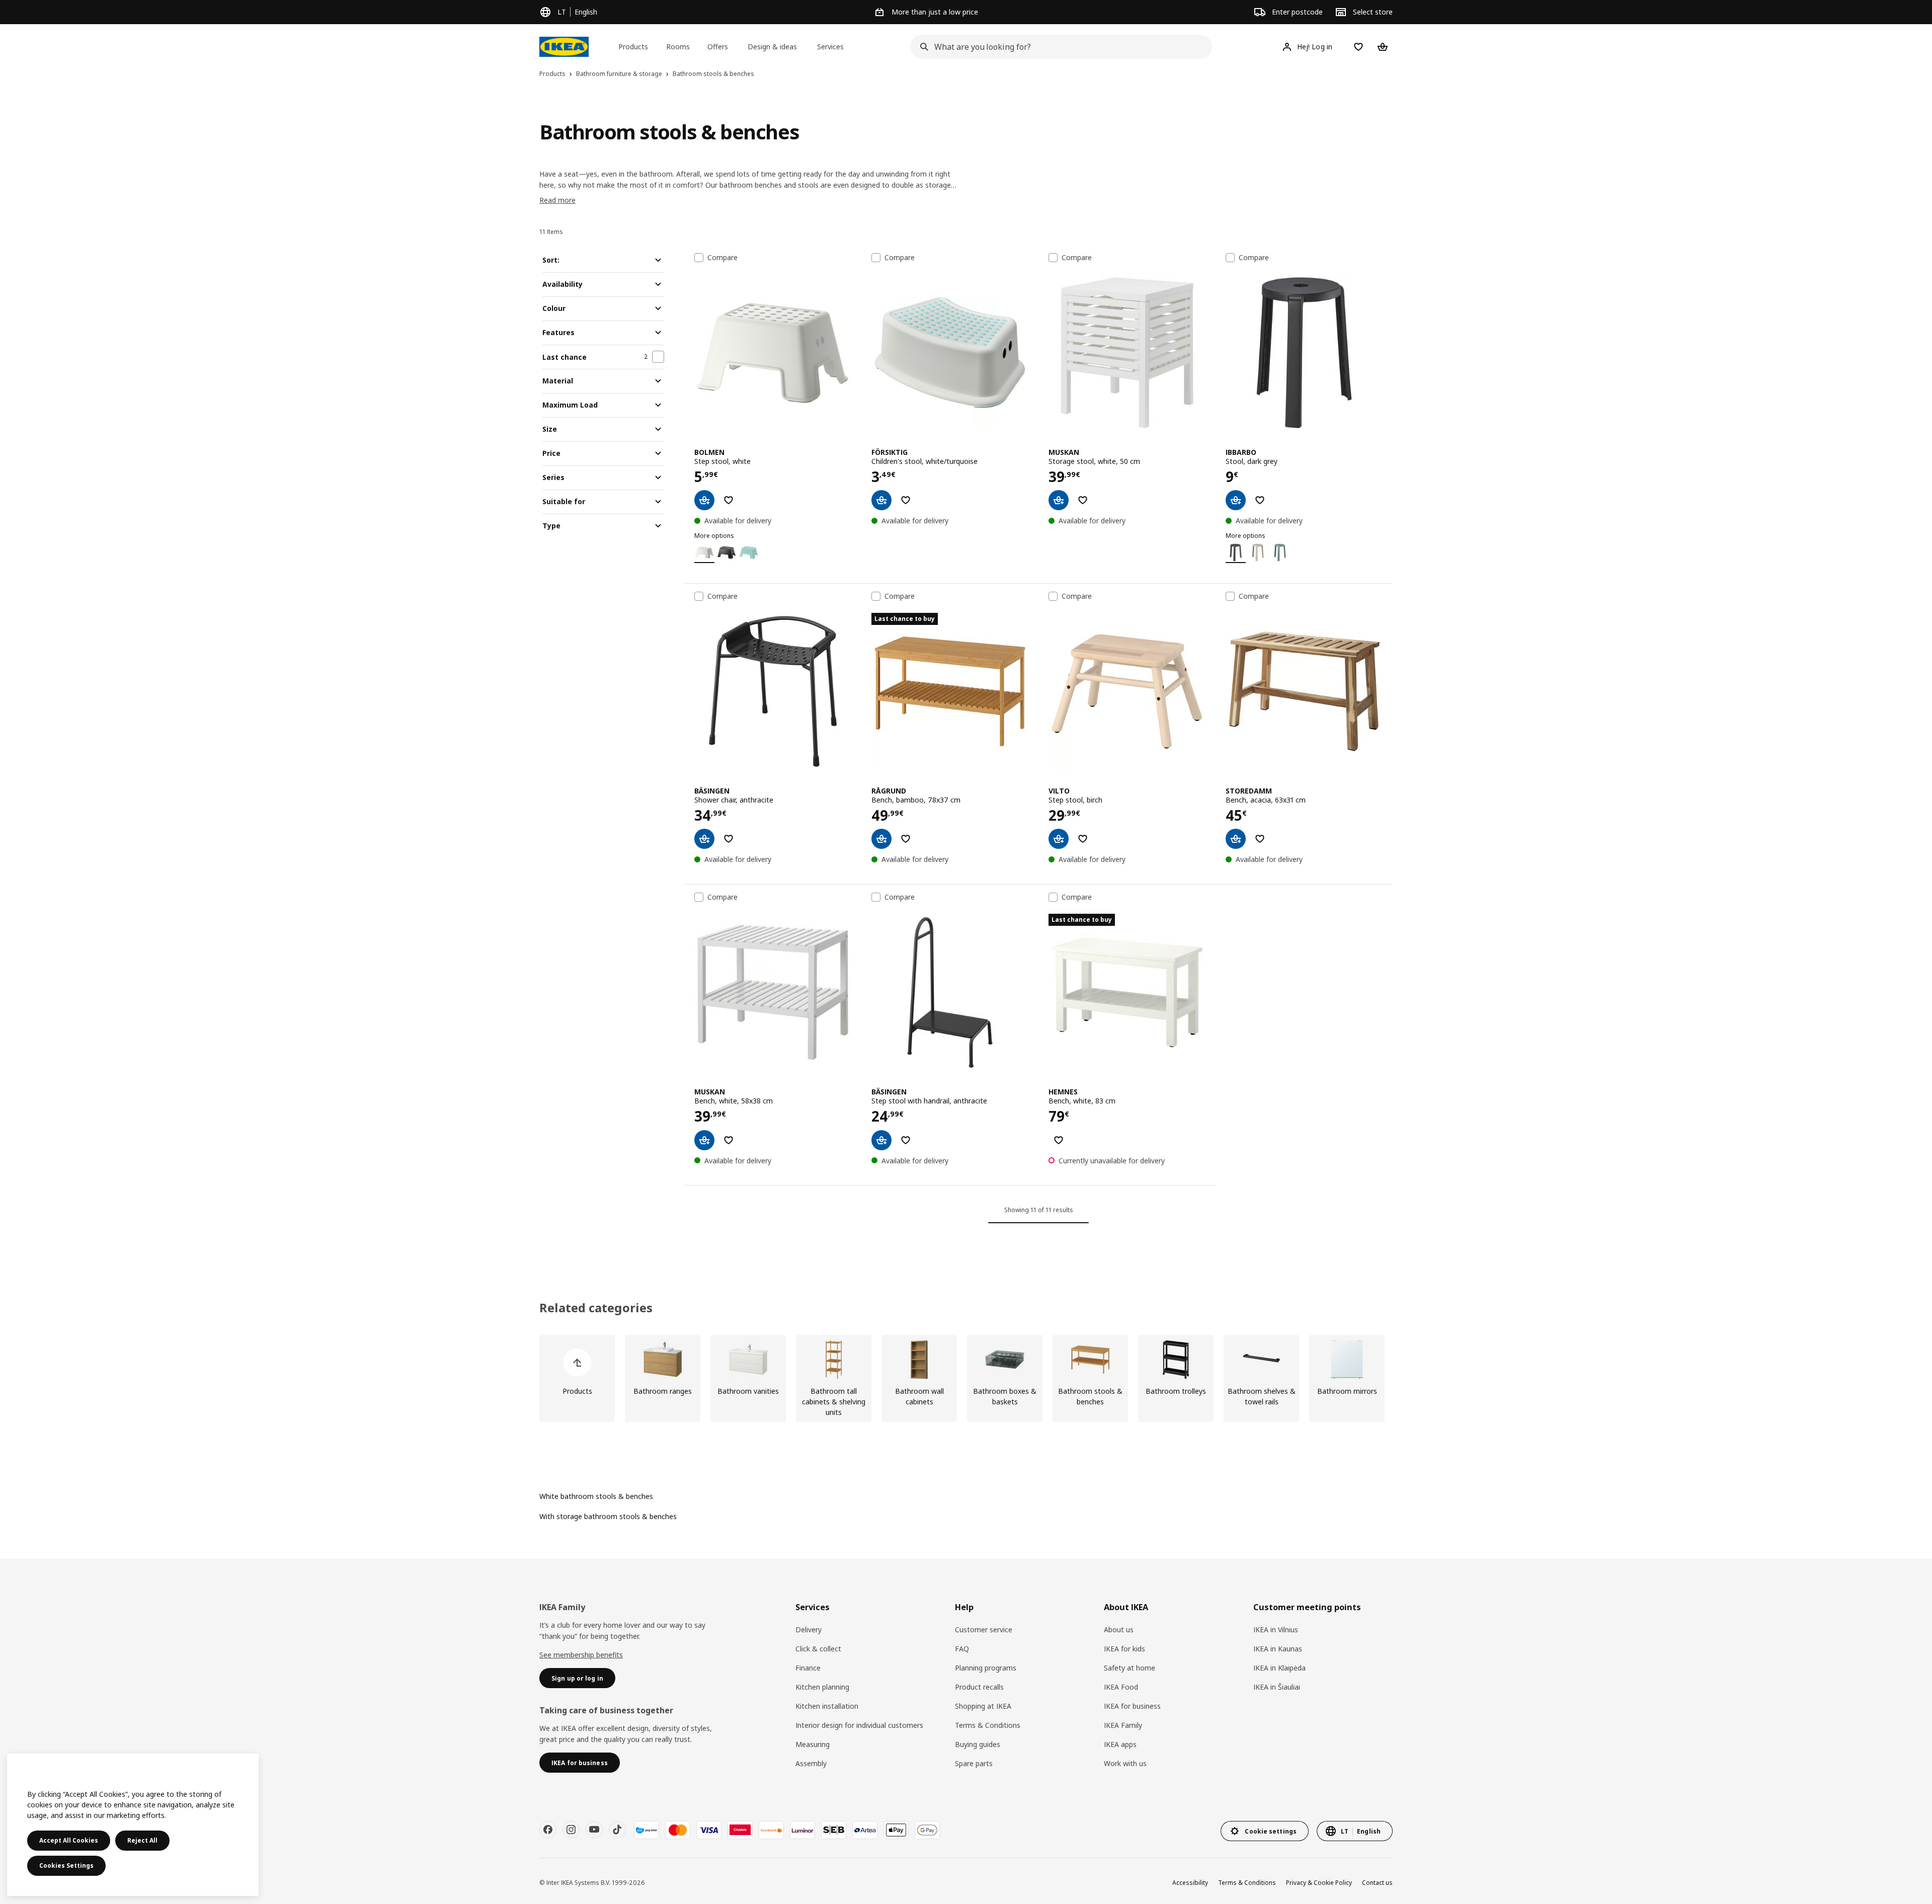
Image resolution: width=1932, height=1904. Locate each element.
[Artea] (865, 1830)
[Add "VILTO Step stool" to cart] (1059, 839)
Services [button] (830, 47)
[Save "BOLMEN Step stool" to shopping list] (729, 500)
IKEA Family (1123, 1725)
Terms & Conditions (988, 1725)
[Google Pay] (927, 1830)
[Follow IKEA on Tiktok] (617, 1830)
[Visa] (709, 1830)
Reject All (142, 1840)
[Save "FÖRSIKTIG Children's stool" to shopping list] (906, 500)
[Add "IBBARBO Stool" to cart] (1236, 500)
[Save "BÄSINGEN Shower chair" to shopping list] (729, 839)
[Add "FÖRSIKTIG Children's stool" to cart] (881, 500)
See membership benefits (581, 1655)
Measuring (813, 1744)
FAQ (962, 1649)
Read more (557, 200)
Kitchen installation (827, 1706)
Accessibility (1190, 1883)
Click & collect (818, 1649)
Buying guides (978, 1744)
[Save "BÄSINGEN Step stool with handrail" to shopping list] (906, 1140)
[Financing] (647, 1830)
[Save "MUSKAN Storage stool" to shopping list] (1083, 500)
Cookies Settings (66, 1866)
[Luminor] (802, 1830)
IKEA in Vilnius (1276, 1630)
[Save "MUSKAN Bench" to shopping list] (729, 1140)
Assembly (811, 1763)
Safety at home (1130, 1668)
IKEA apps (1120, 1744)
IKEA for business (1132, 1706)
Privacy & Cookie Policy (1319, 1883)
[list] (966, 1378)
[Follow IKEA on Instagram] (571, 1830)
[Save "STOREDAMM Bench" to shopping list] (1260, 839)
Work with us (1125, 1763)
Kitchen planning (822, 1687)
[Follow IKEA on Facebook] (548, 1830)
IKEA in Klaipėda (1279, 1668)
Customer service (984, 1630)
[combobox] (1058, 47)
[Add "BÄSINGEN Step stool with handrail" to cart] (881, 1140)
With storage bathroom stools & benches (608, 1516)
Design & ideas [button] (772, 47)
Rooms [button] (678, 47)
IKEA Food (1121, 1687)
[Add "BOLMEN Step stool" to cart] (704, 500)
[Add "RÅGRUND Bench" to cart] (881, 839)
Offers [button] (718, 47)
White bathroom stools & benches (596, 1496)
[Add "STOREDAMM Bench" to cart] (1236, 839)
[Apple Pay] (896, 1830)
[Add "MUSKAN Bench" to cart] (704, 1140)
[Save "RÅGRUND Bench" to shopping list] (906, 839)
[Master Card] (678, 1830)
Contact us (1377, 1883)
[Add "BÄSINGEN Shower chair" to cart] (704, 839)
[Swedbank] (771, 1830)
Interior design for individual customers (859, 1725)
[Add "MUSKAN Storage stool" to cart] (1059, 500)
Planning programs (986, 1668)
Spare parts (974, 1763)
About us (1119, 1630)
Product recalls (979, 1687)
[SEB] (834, 1830)
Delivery (809, 1630)
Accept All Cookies (69, 1840)
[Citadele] (740, 1830)
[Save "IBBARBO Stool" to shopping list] (1260, 500)
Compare (722, 258)
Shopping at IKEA (983, 1706)
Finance (808, 1668)
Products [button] (633, 47)
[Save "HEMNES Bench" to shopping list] (1059, 1140)
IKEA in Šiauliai (1277, 1687)
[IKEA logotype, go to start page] (564, 47)
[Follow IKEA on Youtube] (594, 1830)
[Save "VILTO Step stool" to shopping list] (1083, 839)
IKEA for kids (1124, 1649)
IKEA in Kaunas (1278, 1649)
